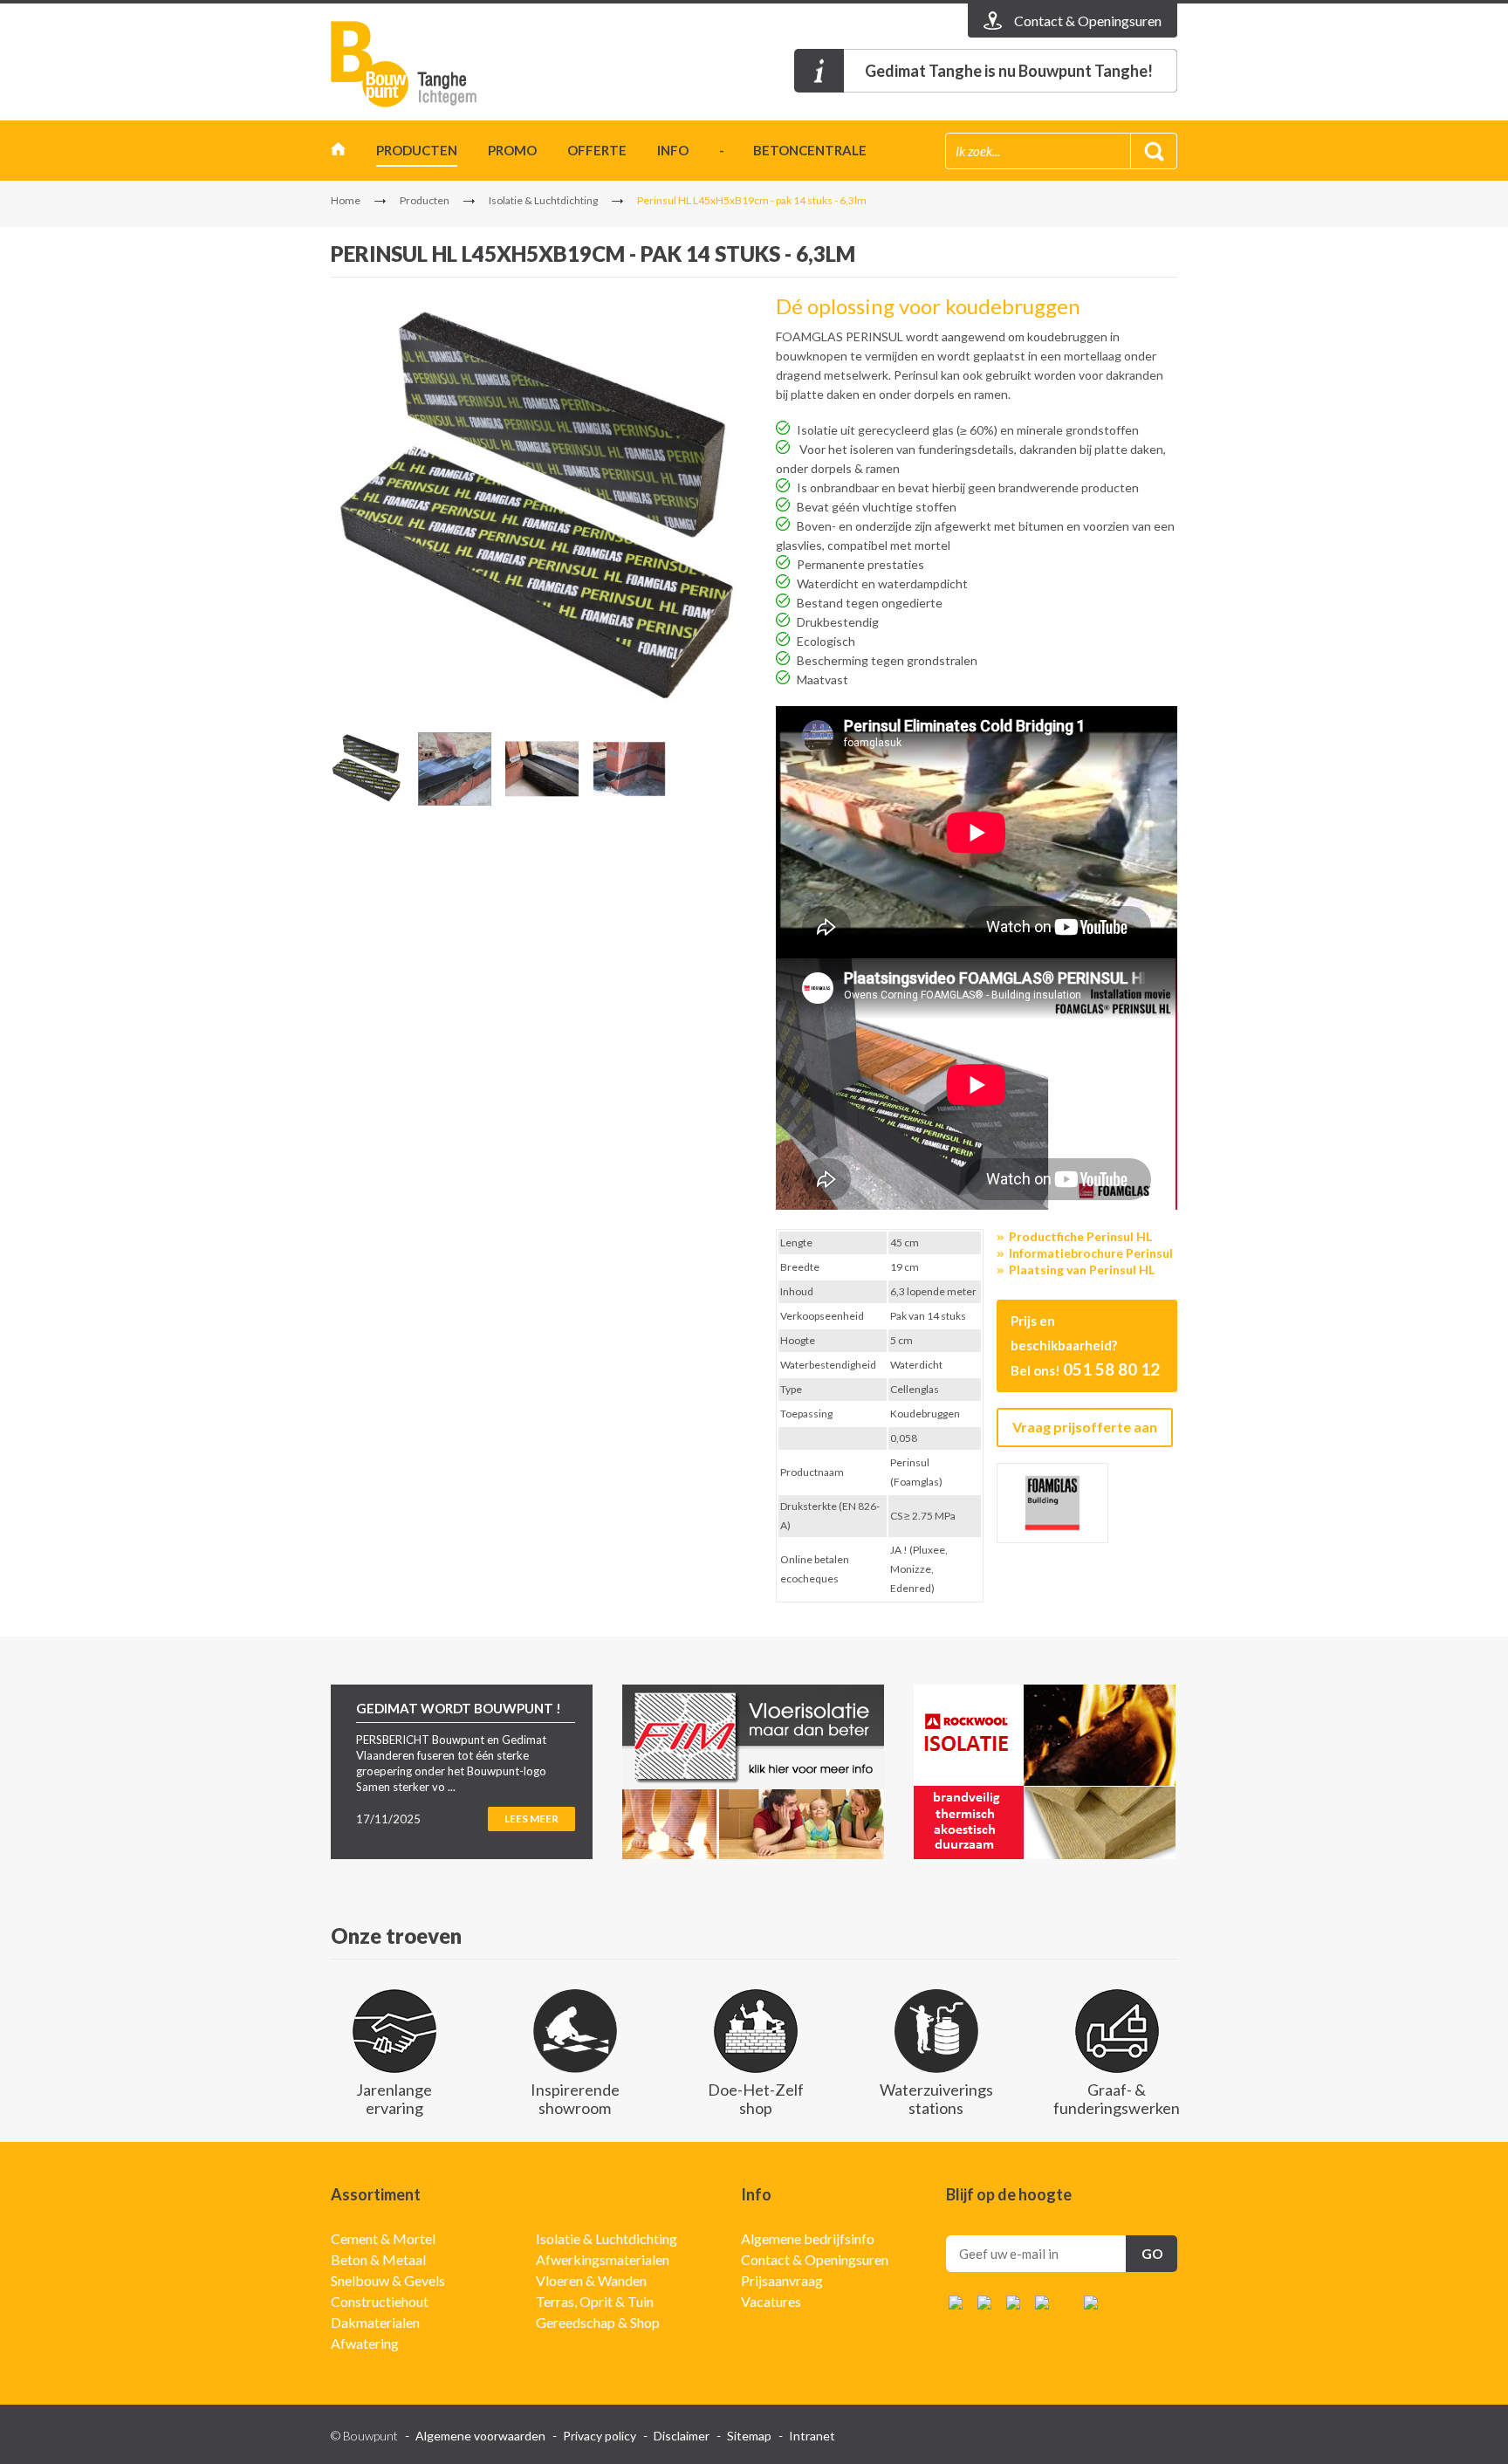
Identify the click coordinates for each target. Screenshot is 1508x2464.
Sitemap (749, 2436)
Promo (512, 150)
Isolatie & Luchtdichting (543, 200)
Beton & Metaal (378, 2259)
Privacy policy (600, 2436)
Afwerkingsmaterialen (603, 2259)
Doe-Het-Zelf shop (756, 2099)
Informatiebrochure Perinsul (1091, 1253)
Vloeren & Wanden (591, 2280)
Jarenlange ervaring (394, 2099)
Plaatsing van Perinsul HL (1082, 1270)
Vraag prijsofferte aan (1085, 1427)
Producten (417, 150)
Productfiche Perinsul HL (1080, 1236)
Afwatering (365, 2343)
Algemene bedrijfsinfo (808, 2238)
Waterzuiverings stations (936, 2099)
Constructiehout (380, 2301)
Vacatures (771, 2301)
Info (673, 150)
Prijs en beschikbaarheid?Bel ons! (1085, 1346)
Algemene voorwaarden (480, 2436)
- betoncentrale (793, 150)
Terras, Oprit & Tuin (595, 2301)
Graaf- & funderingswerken (1117, 2099)
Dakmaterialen (375, 2322)
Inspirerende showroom (575, 2099)
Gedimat (431, 64)
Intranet (812, 2436)
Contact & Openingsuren (815, 2259)
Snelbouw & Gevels (388, 2280)
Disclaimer (682, 2436)
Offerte (597, 150)
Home (338, 153)
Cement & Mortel (383, 2238)
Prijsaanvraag (782, 2280)
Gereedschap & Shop (598, 2322)
